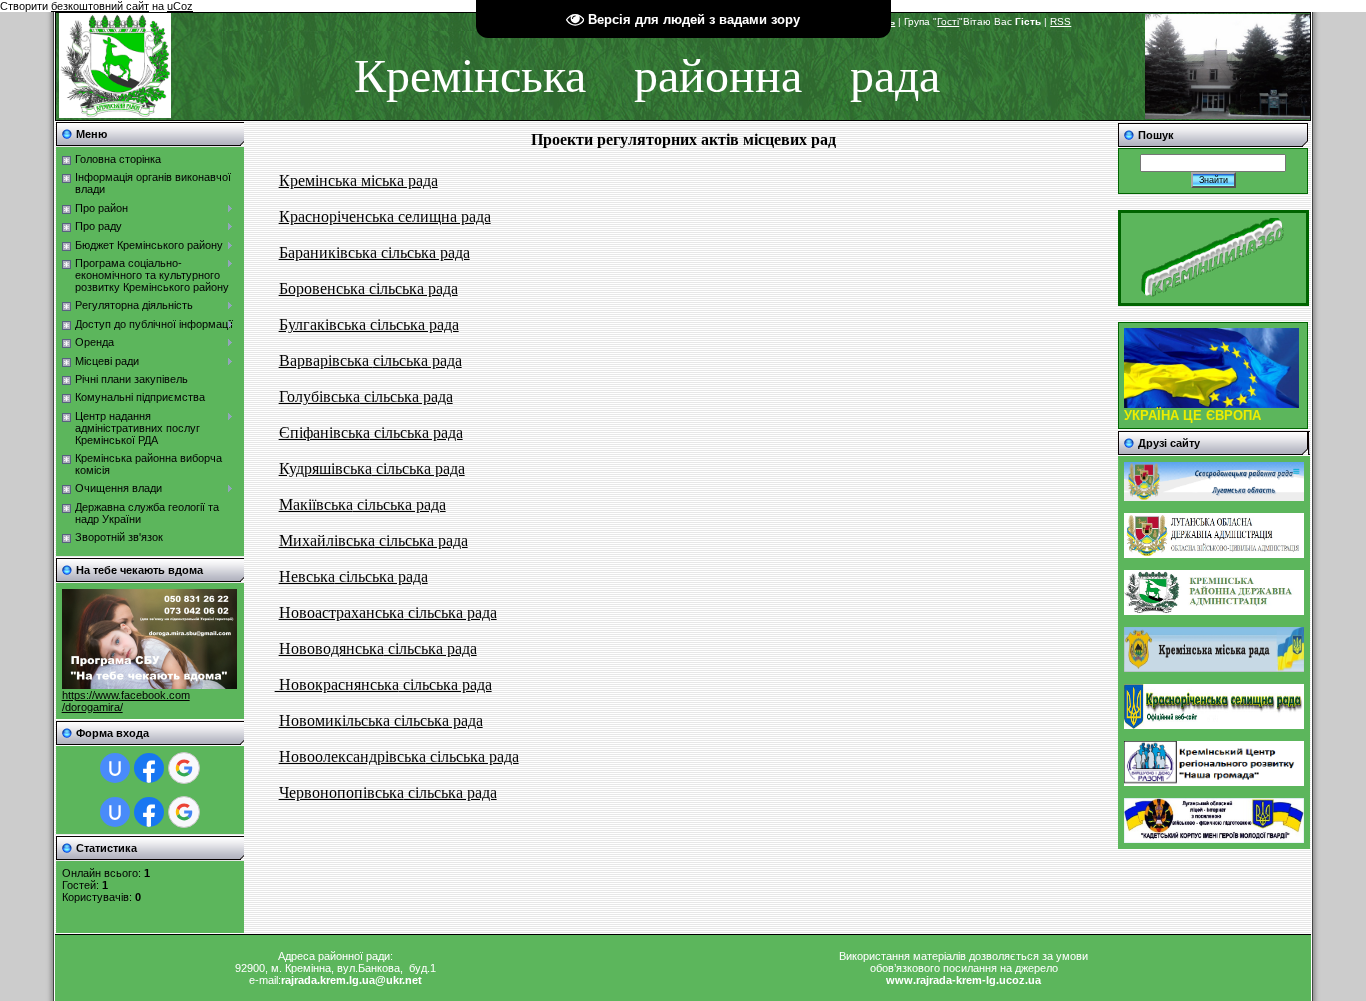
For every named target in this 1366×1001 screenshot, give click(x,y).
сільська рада (417, 360)
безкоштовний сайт (100, 6)
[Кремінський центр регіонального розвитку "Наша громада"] (1214, 782)
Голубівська (319, 396)
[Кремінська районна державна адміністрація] (1214, 611)
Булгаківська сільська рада (369, 324)
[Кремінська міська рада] (1214, 668)
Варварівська (326, 360)
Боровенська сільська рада (368, 288)
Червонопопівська (341, 792)
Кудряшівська (325, 468)
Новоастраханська (341, 612)
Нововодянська (331, 648)
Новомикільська (334, 720)
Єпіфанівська (324, 432)
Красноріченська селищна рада (385, 216)
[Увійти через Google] (184, 768)
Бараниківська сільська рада (374, 252)
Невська (307, 576)
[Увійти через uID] (115, 768)
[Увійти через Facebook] (149, 768)
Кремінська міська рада (358, 180)
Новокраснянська (337, 684)
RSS (1060, 21)
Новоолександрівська (352, 756)
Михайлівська (327, 540)
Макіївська (316, 504)
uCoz (180, 6)
